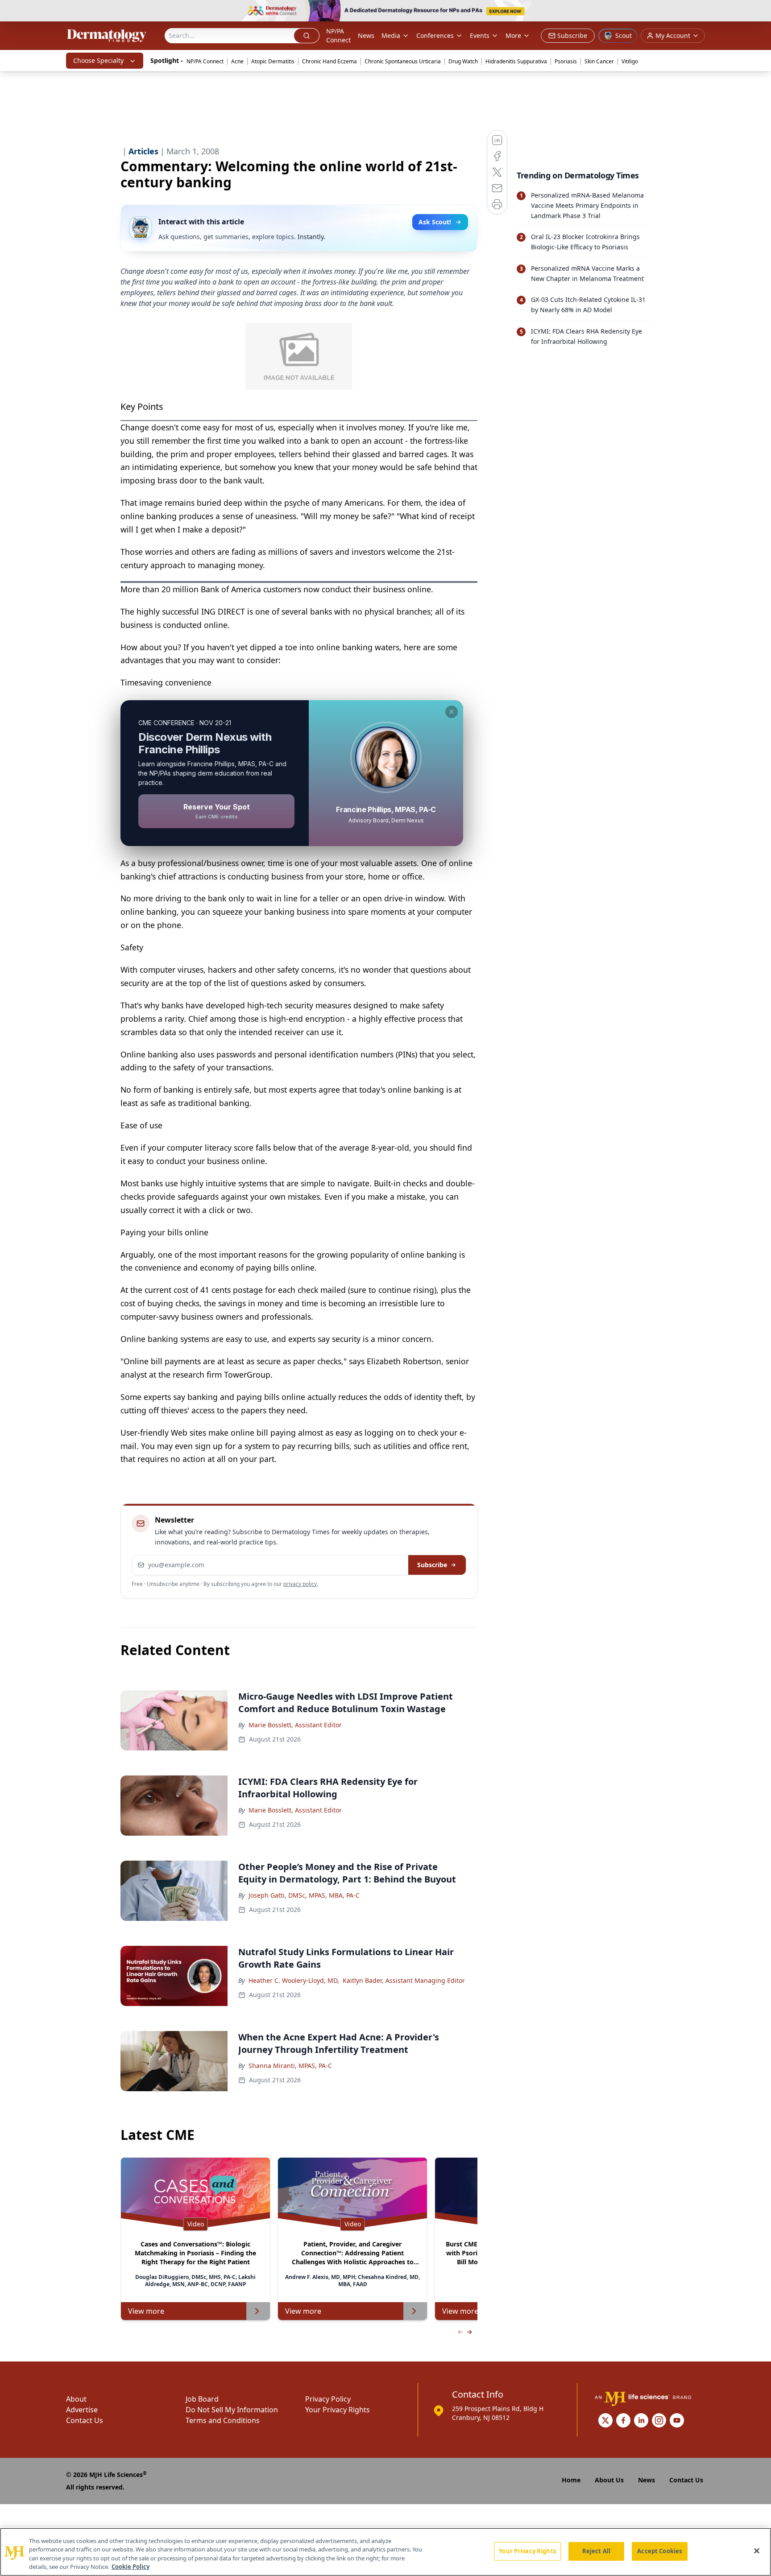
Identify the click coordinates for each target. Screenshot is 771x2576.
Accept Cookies (659, 2551)
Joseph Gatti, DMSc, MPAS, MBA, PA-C (304, 1895)
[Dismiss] (452, 712)
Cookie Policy (131, 2567)
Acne (237, 61)
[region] (385, 2552)
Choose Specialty (98, 60)
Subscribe (432, 1565)
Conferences (435, 35)
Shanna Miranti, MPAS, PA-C (290, 2066)
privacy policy (300, 1584)
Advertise (82, 2410)
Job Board (202, 2399)
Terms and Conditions (223, 2420)
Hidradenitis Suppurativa (516, 61)
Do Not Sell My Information (232, 2410)
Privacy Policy (328, 2399)
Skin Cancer (599, 61)
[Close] (757, 2551)
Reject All (596, 2551)
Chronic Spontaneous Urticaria (403, 61)
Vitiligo (630, 61)
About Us (609, 2480)
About (76, 2399)
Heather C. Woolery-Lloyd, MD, (294, 1980)
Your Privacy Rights (338, 2410)
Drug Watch (463, 61)
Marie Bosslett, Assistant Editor (295, 1725)
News (366, 35)
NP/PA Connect (338, 35)
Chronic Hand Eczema (330, 61)
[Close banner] (759, 12)
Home (571, 2480)
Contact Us (85, 2420)
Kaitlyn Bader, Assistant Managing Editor (404, 1980)
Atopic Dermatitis (273, 61)
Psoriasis (566, 61)
